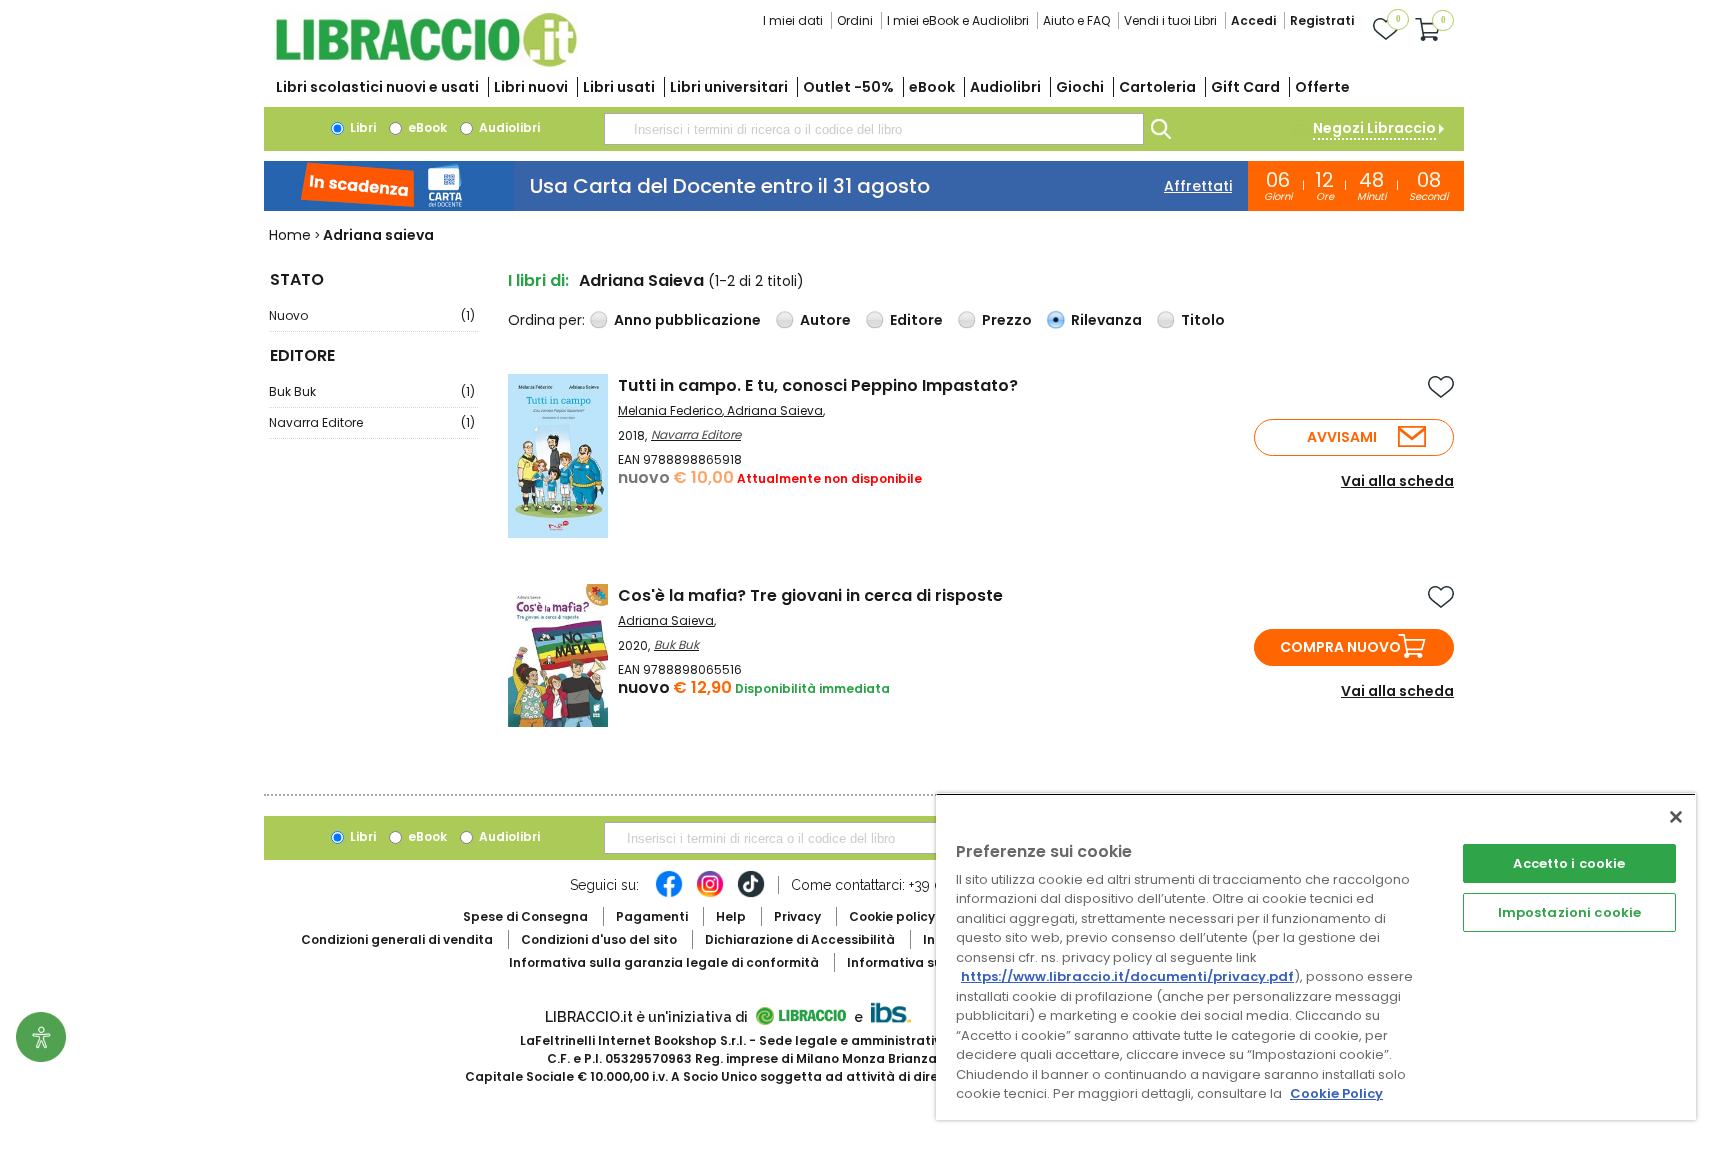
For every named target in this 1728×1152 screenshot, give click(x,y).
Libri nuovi (531, 87)
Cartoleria (1157, 87)
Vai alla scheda (1397, 481)
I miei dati (793, 20)
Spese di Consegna (525, 916)
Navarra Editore (372, 422)
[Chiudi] (1676, 817)
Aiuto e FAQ (1076, 20)
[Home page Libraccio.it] (426, 62)
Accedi (1253, 20)
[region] (1316, 956)
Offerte (1322, 87)
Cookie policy (892, 916)
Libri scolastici (377, 87)
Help (731, 916)
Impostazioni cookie (1569, 912)
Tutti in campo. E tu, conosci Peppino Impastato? (818, 385)
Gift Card (1245, 87)
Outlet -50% (848, 87)
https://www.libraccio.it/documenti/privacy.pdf (1127, 976)
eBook (932, 87)
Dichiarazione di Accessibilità (800, 939)
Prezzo (1007, 320)
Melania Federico (670, 410)
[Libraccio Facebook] (669, 894)
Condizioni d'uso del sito (599, 939)
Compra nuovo (1340, 647)
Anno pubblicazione (687, 320)
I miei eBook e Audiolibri (958, 20)
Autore (825, 320)
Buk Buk (372, 391)
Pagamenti (652, 916)
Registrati (1322, 20)
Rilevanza (1106, 320)
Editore (916, 320)
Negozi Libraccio (1374, 128)
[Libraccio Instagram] (710, 894)
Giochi (1080, 87)
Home (290, 235)
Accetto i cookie (1569, 863)
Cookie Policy (1336, 1093)
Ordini (855, 20)
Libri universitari (729, 87)
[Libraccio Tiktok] (751, 894)
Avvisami (1342, 437)
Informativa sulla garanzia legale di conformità (664, 962)
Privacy (797, 916)
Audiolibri (1005, 87)
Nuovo (372, 315)
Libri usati (619, 87)
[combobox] (874, 129)
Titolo (1203, 320)
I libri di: (538, 280)
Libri (361, 127)
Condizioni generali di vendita (397, 939)
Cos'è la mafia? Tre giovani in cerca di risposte (810, 595)
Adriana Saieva (775, 410)
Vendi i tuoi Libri (1170, 20)
